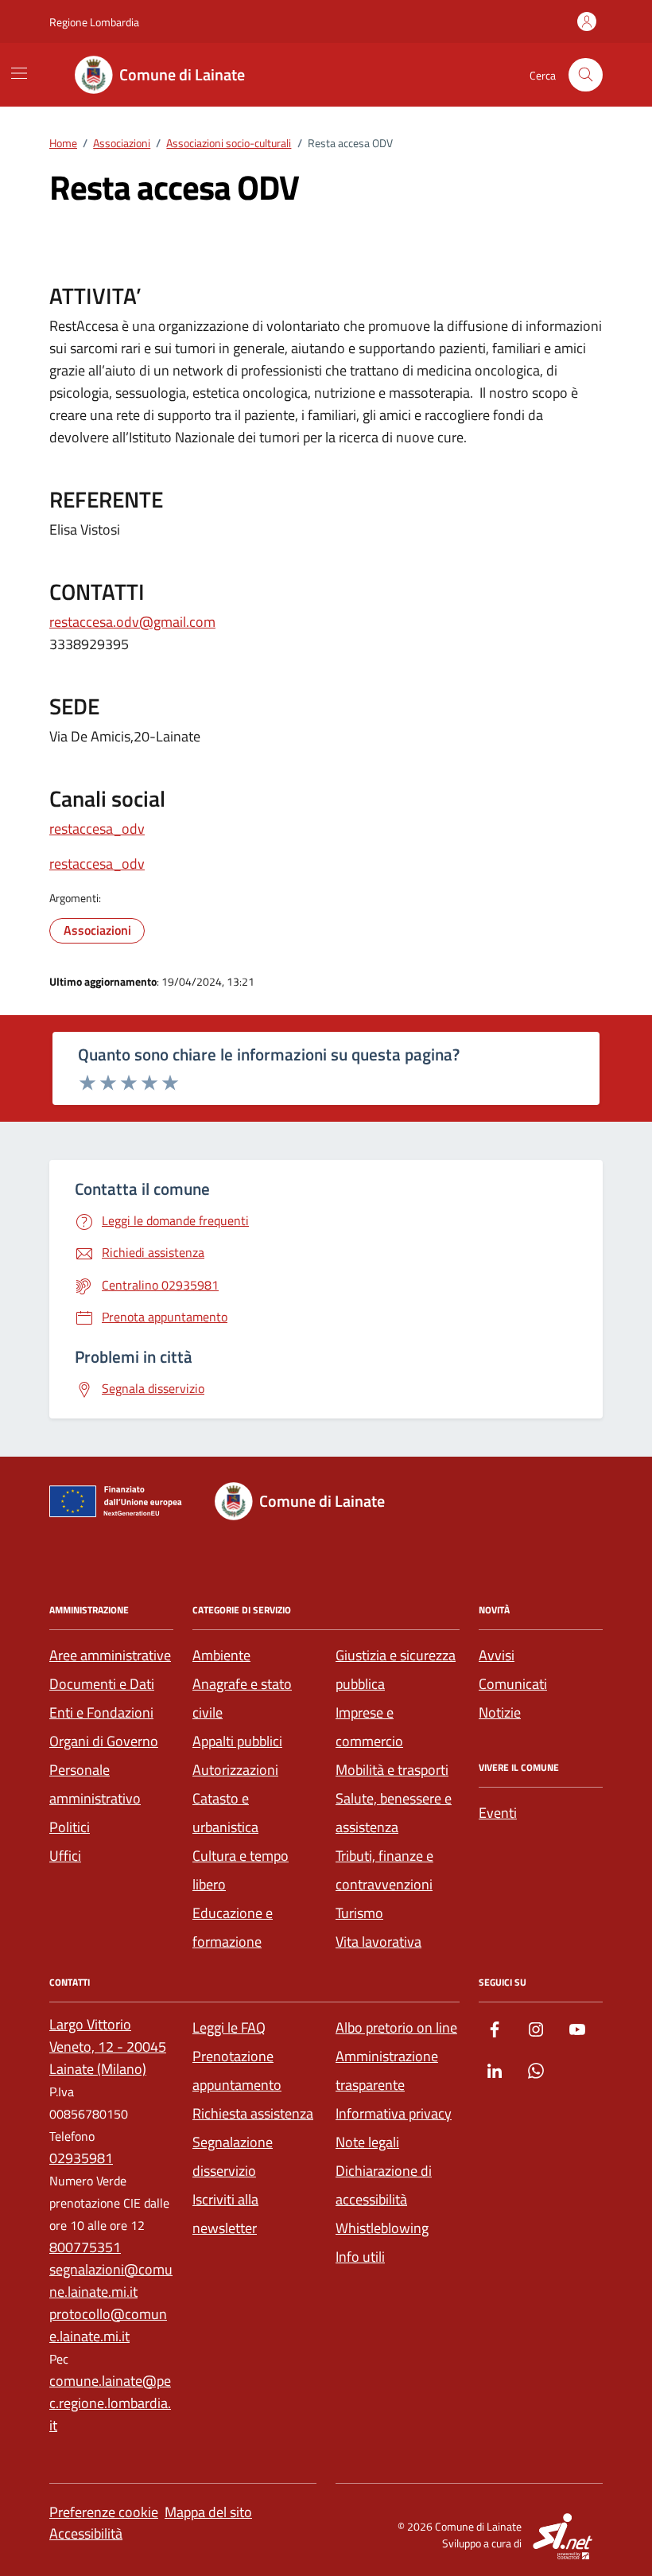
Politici (70, 1827)
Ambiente (221, 1655)
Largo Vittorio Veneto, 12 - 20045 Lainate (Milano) (108, 2047)
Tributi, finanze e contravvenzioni (384, 1870)
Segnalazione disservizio (233, 2156)
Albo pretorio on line (396, 2027)
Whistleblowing (382, 2228)
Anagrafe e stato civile (242, 1698)
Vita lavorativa (378, 1942)
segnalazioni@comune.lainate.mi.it (111, 2280)
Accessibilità (86, 2533)
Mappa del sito (208, 2512)
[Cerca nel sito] (586, 75)
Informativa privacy (394, 2113)
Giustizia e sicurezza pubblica (396, 1669)
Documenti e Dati (102, 1684)
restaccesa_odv (97, 829)
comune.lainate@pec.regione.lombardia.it (110, 2403)
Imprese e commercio (369, 1727)
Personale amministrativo (95, 1784)
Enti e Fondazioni (101, 1712)
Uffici (65, 1856)
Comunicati (513, 1684)
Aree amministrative (110, 1655)
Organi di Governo (104, 1741)
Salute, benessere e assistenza (394, 1813)
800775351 (85, 2247)
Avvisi (497, 1655)
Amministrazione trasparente (387, 2070)
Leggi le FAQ (229, 2027)
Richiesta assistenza (253, 2113)
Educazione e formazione (233, 1927)
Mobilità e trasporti (392, 1770)
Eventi (498, 1813)
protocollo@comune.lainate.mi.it (108, 2325)
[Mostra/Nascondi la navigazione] (19, 73)
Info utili (360, 2257)
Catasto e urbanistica (225, 1813)
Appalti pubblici (237, 1741)
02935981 (81, 2158)
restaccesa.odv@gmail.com (132, 622)
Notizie (500, 1712)
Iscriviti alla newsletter (225, 2214)
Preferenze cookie (104, 2512)
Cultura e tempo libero (241, 1870)
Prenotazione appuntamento (237, 2070)
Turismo (359, 1913)
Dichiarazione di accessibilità (384, 2185)
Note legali (367, 2142)
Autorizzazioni (235, 1770)
